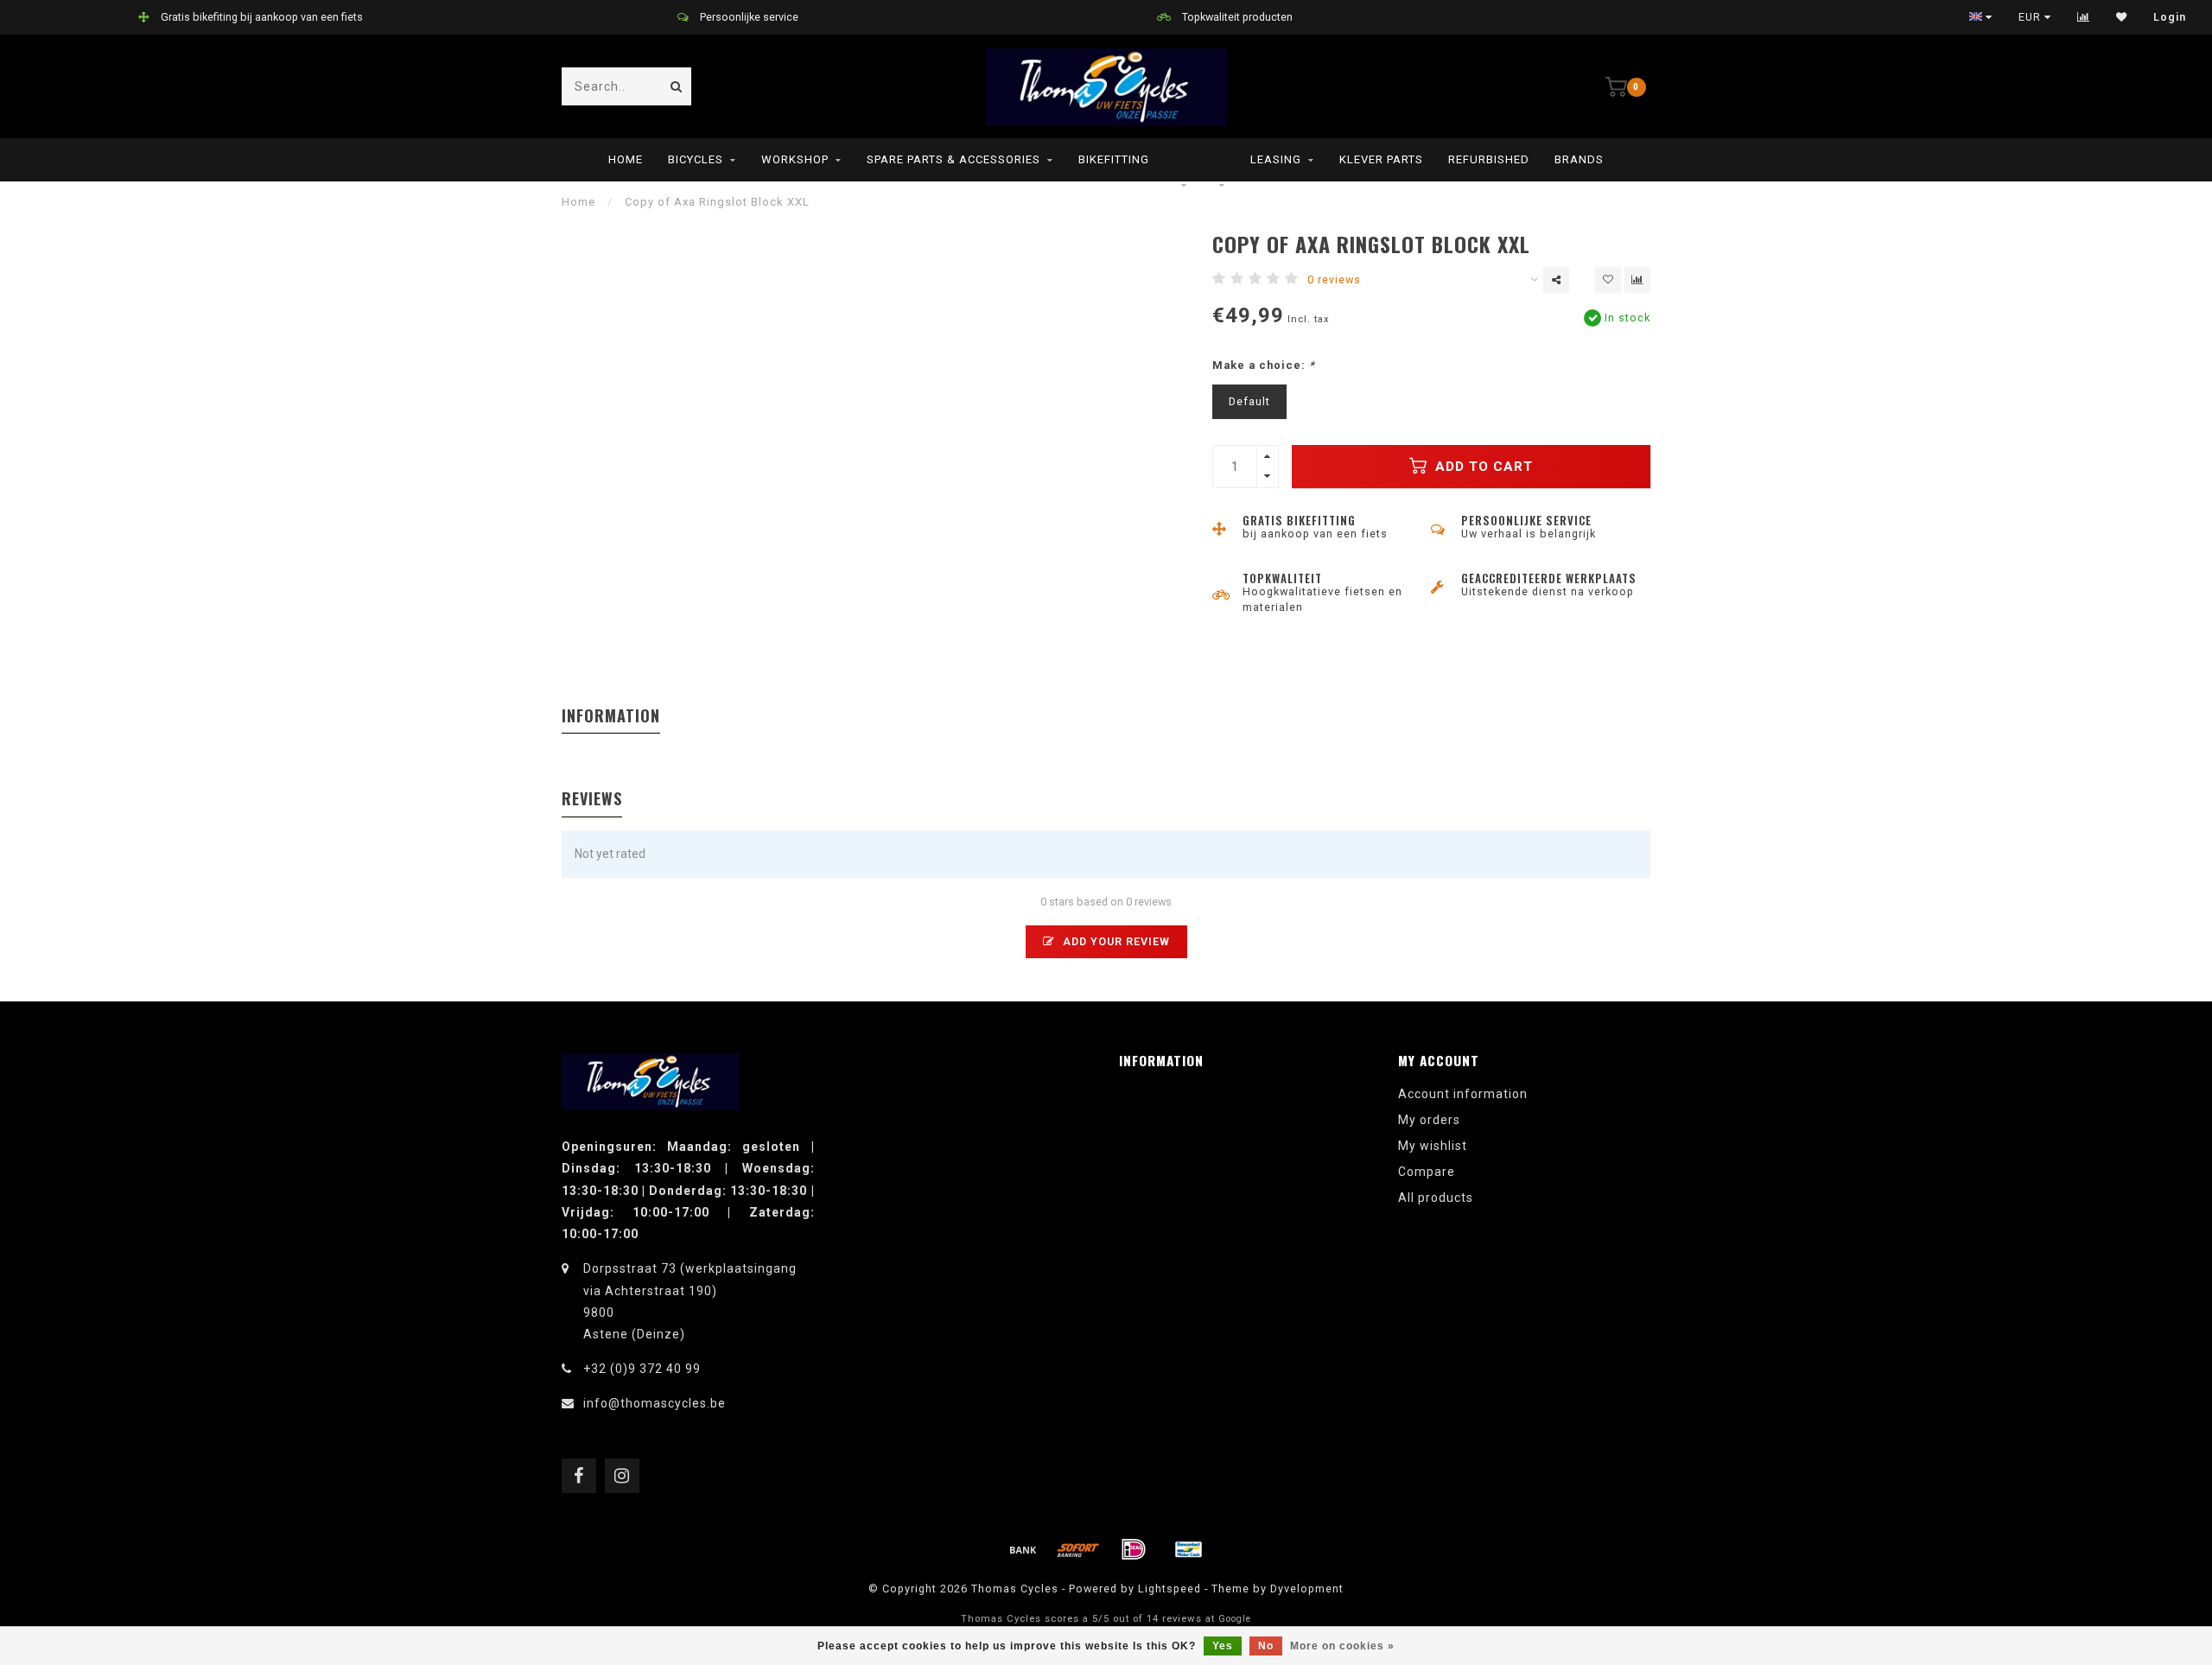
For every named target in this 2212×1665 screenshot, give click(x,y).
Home (626, 159)
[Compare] (2084, 17)
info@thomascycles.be (655, 1403)
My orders (1429, 1120)
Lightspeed (1170, 1589)
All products (1436, 1198)
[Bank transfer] (1023, 1549)
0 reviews (1334, 280)
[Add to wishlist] (1608, 280)
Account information (1463, 1094)
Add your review (1115, 941)
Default (1249, 401)
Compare (1427, 1172)
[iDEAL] (1134, 1549)
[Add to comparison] (1637, 280)
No (1266, 1646)
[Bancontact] (1189, 1549)
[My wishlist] (2122, 17)
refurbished (1489, 159)
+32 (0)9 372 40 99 (642, 1369)
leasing (1276, 159)
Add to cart (1482, 467)
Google (1235, 1619)
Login (2170, 17)
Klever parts (1381, 159)
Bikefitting (1114, 159)
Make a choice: (1264, 365)
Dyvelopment (1307, 1589)
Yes (1223, 1646)
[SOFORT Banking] (1078, 1549)
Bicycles (696, 159)
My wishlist (1433, 1146)
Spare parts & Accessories (953, 159)
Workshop (795, 159)
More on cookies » (1342, 1646)
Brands (1579, 159)
